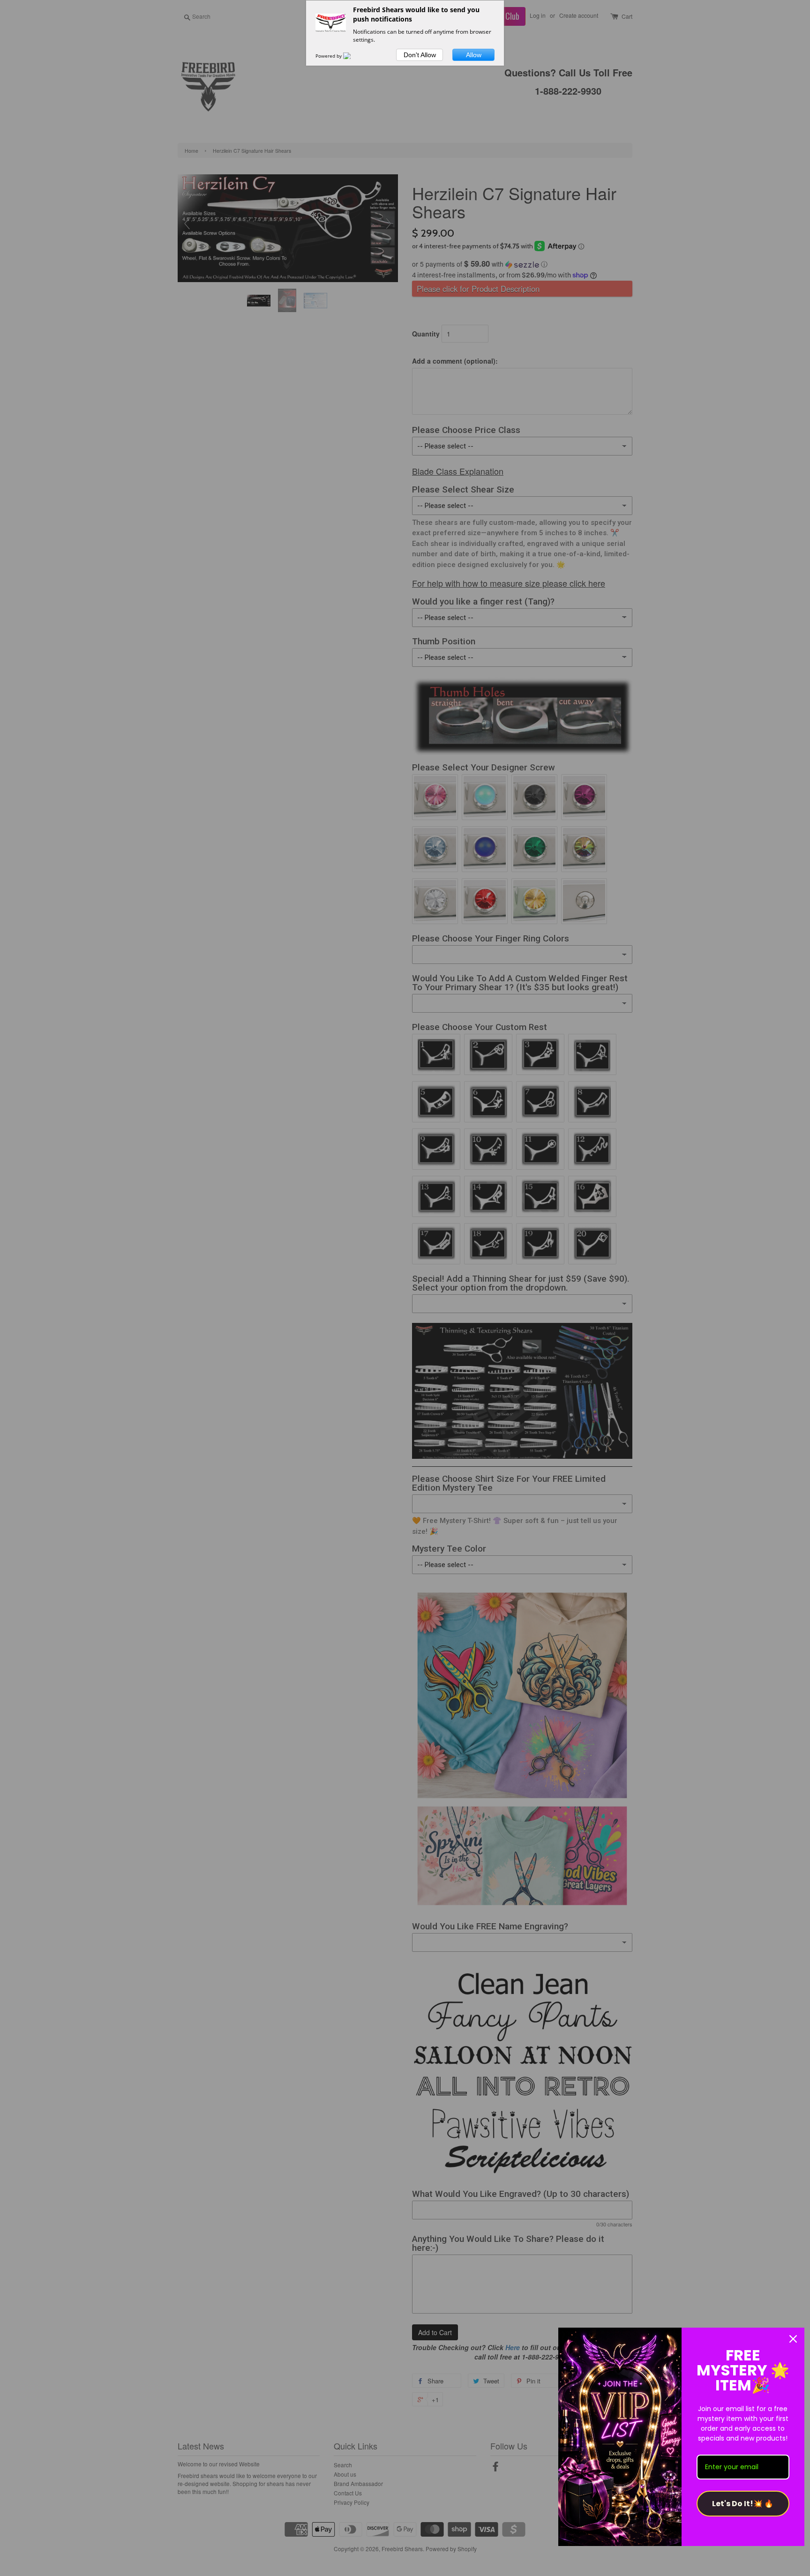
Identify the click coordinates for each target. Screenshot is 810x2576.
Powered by (329, 56)
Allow (474, 55)
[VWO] (352, 56)
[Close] (793, 2339)
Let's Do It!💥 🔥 (743, 2504)
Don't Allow (420, 55)
